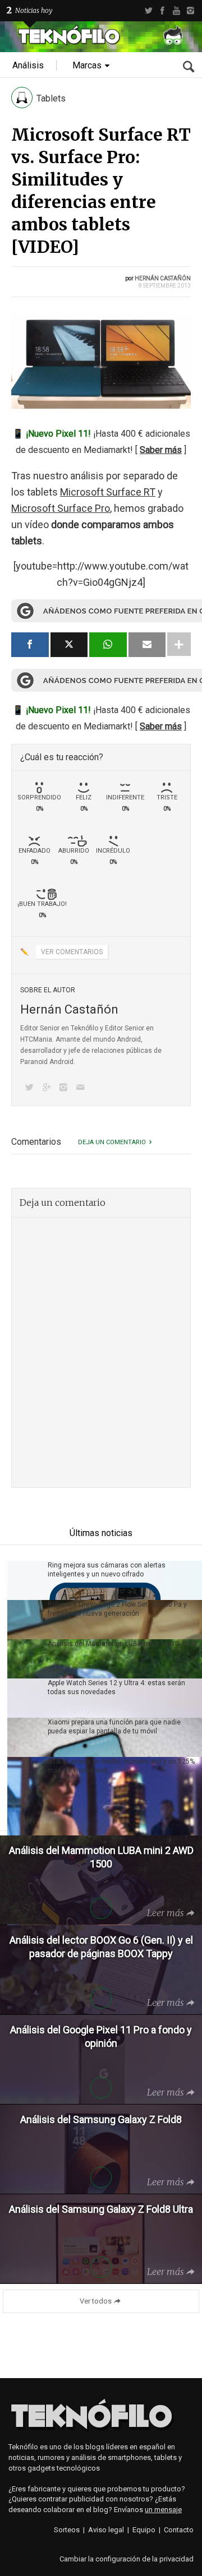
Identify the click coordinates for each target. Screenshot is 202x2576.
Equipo (144, 2530)
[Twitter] (148, 11)
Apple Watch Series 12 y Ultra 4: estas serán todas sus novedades (116, 1687)
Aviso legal (106, 2530)
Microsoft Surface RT (108, 492)
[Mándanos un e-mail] (82, 1088)
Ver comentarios (72, 952)
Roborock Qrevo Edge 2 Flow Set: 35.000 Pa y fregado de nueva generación (117, 1609)
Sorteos (67, 2530)
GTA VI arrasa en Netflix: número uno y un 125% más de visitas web (121, 1766)
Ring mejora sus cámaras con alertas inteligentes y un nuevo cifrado (107, 1570)
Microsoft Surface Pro (61, 508)
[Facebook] (162, 11)
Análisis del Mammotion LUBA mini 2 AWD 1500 (122, 1644)
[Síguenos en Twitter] (31, 1088)
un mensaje (163, 2510)
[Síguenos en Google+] (48, 1088)
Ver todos (96, 2301)
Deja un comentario (112, 1142)
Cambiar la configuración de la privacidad (127, 2559)
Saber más (161, 450)
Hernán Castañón (163, 278)
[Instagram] (190, 11)
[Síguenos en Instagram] (66, 1088)
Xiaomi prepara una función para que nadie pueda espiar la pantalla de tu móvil (114, 1727)
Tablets (51, 98)
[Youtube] (176, 11)
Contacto (179, 2530)
